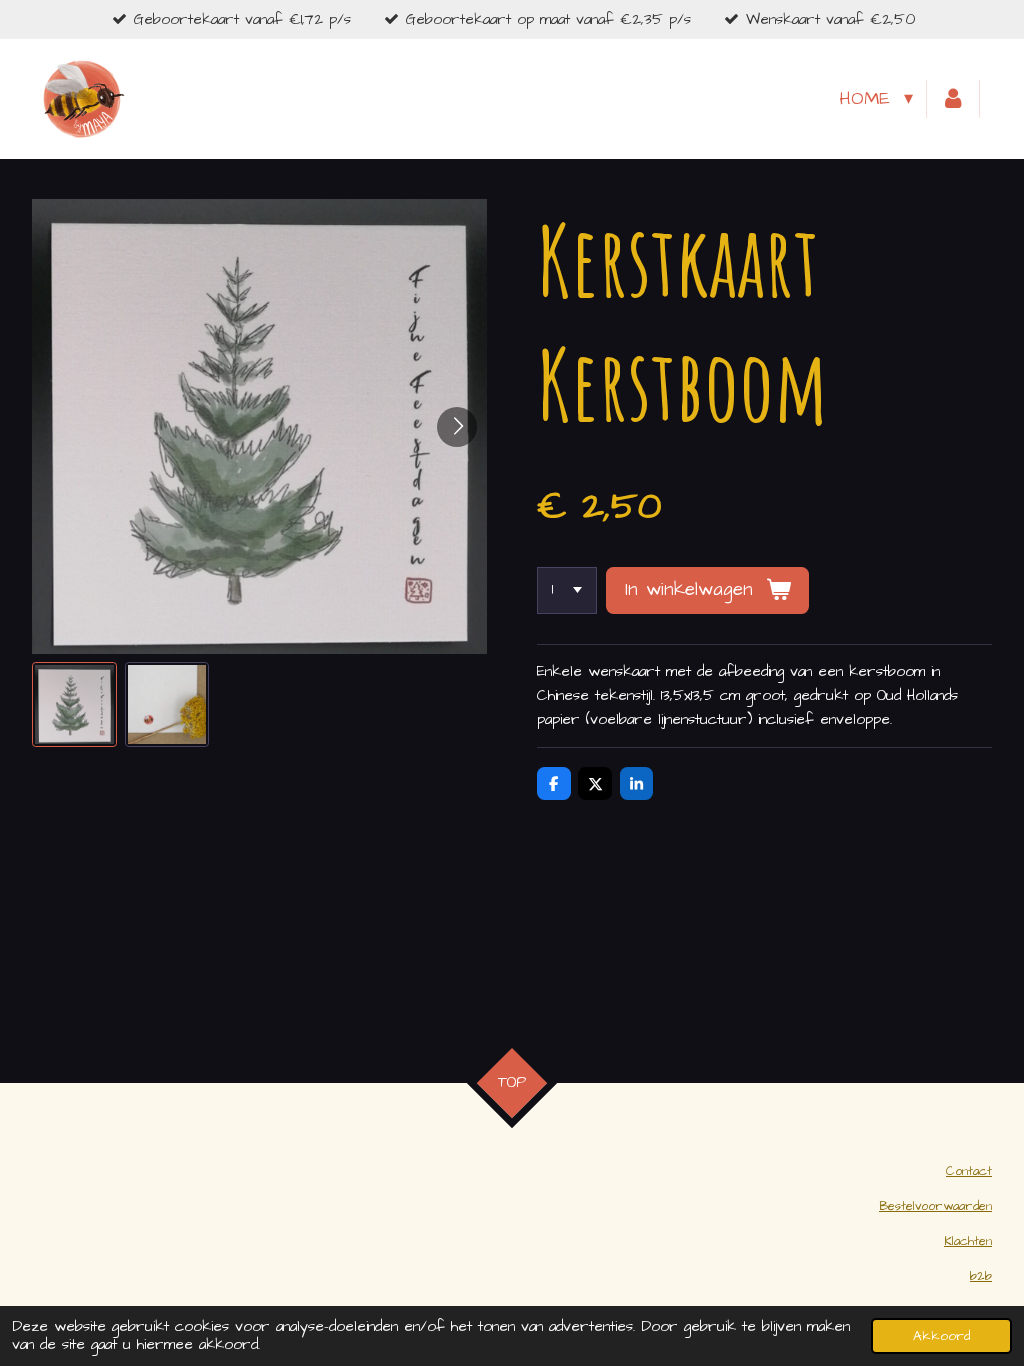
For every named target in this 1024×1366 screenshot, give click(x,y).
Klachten (968, 1241)
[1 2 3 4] (567, 590)
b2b (981, 1276)
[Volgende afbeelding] (457, 427)
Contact (969, 1171)
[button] (74, 704)
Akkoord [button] (941, 1336)
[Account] (953, 99)
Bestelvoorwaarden (935, 1206)
